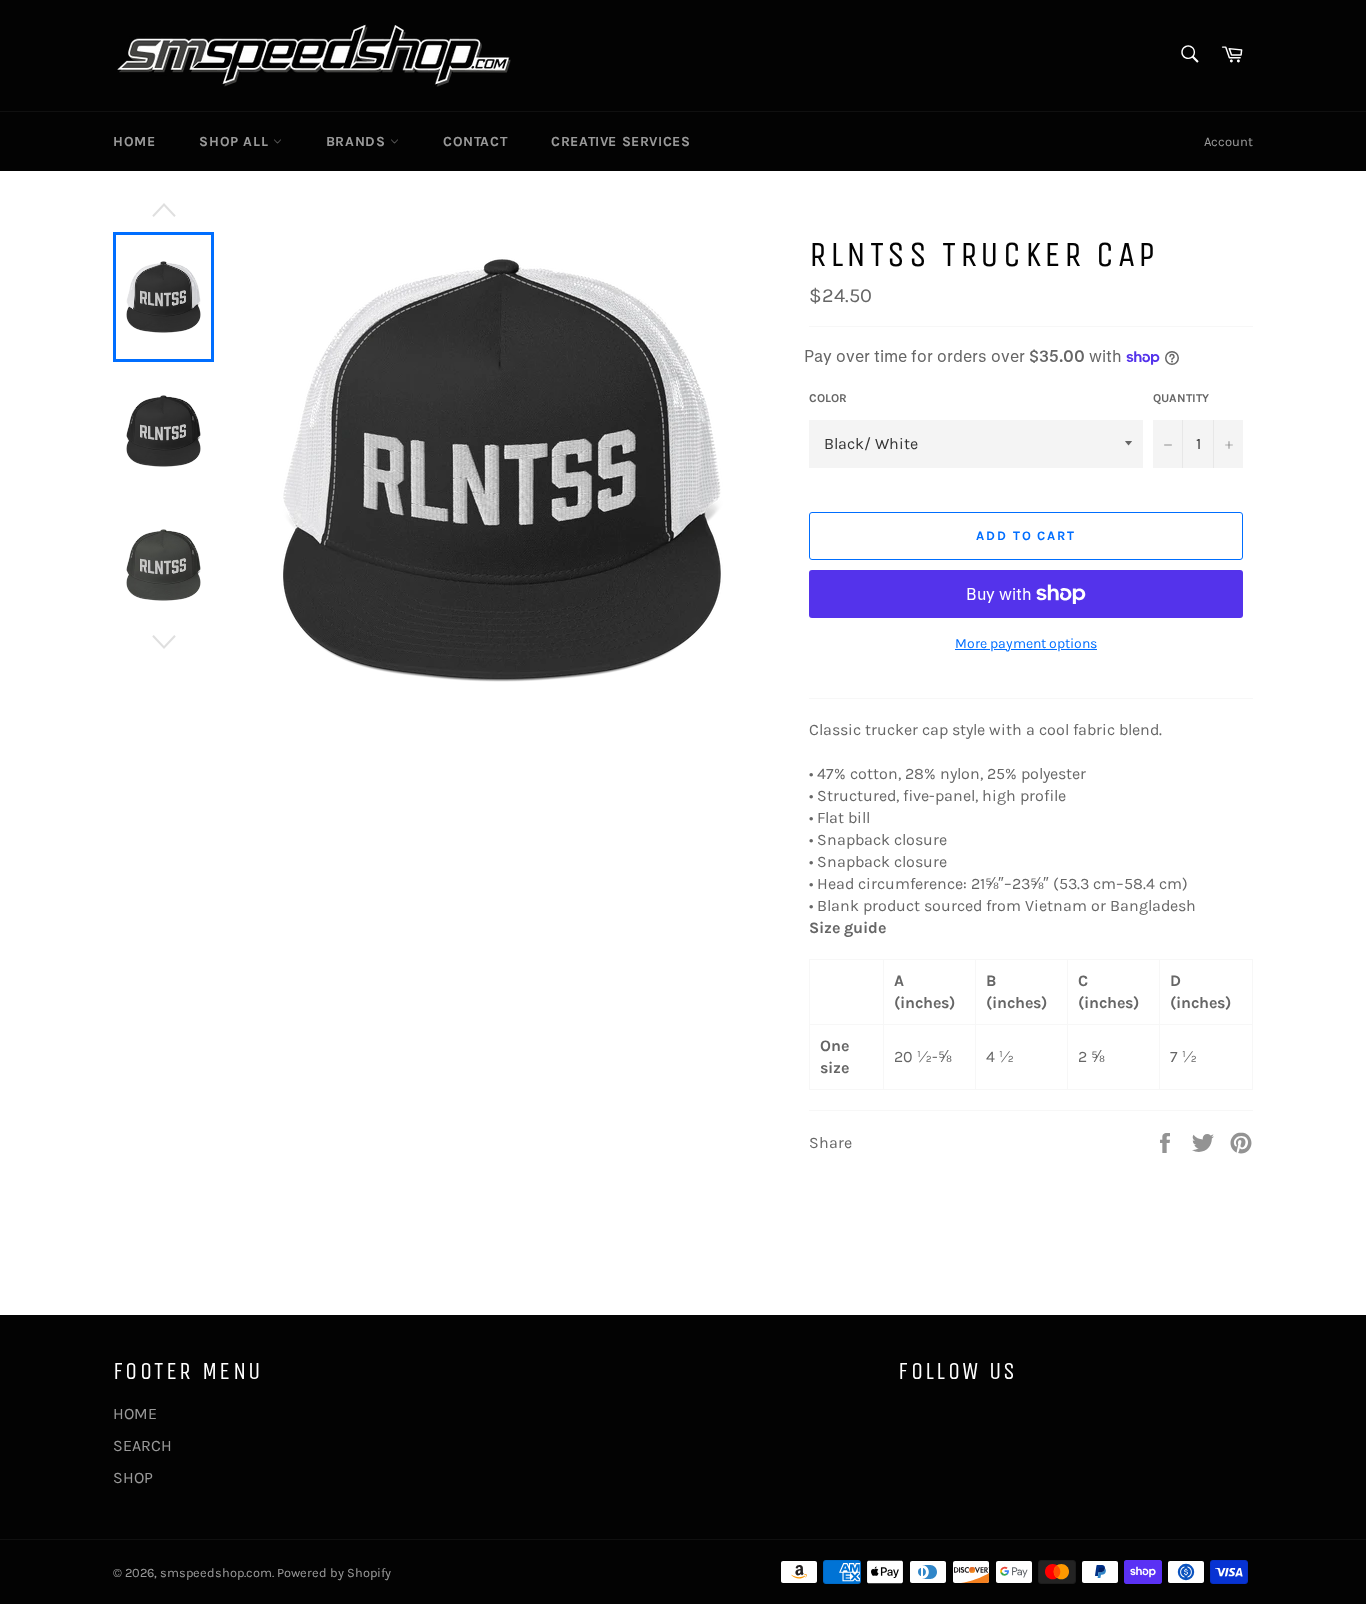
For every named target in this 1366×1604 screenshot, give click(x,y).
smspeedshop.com (216, 1572)
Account (1228, 141)
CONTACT (475, 141)
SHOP (133, 1477)
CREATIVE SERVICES (620, 141)
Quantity (1181, 398)
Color (828, 398)
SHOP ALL (235, 141)
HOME (134, 141)
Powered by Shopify (334, 1572)
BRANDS (358, 141)
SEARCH (142, 1445)
